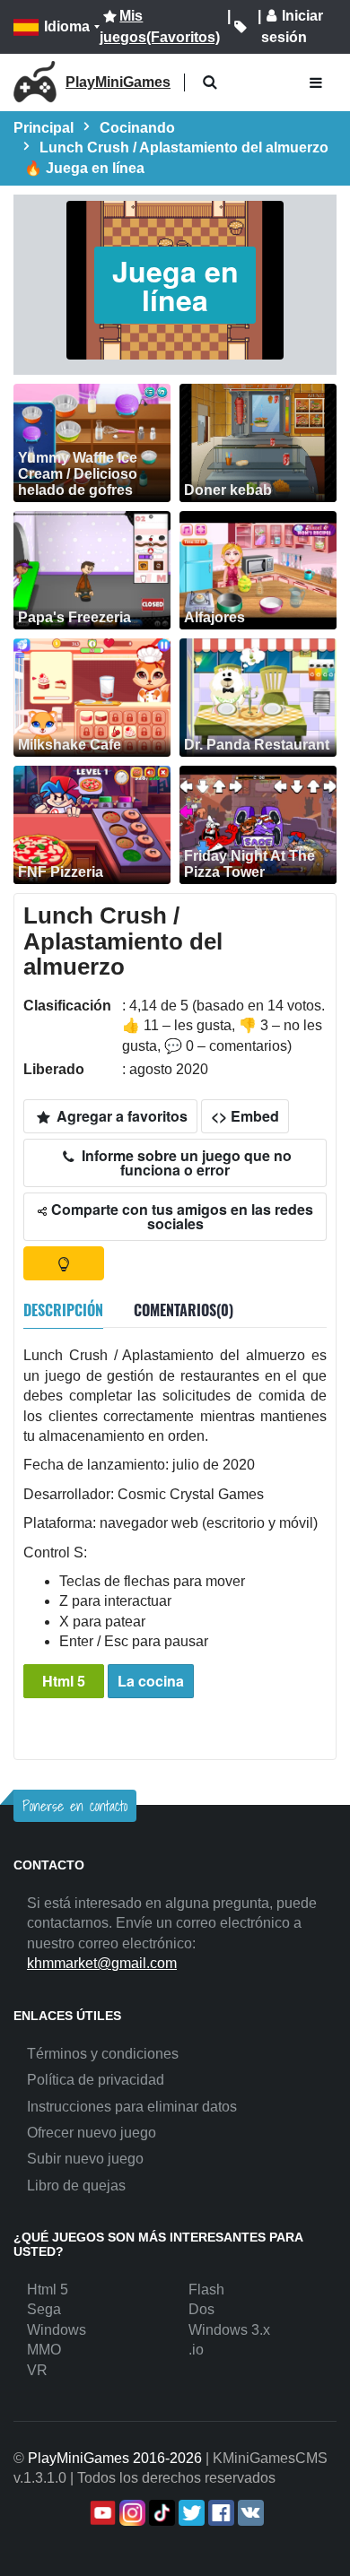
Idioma (67, 26)
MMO (44, 2350)
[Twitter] (190, 2513)
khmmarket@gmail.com (102, 1963)
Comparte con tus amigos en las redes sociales (180, 1216)
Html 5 (64, 1681)
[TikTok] (160, 2513)
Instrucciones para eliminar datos (132, 2107)
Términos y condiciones (103, 2054)
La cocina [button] (151, 1681)
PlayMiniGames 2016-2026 (115, 2458)
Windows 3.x (229, 2330)
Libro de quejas (76, 2186)
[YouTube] (101, 2513)
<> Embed (245, 1116)
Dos (201, 2309)
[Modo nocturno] (64, 1263)
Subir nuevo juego (85, 2159)
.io (196, 2350)
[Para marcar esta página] (241, 27)
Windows (57, 2330)
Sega (44, 2309)
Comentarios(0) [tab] (184, 1310)
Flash (206, 2290)
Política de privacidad (96, 2080)
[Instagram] (131, 2513)
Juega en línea (175, 285)
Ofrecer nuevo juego (92, 2133)
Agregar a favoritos (120, 1116)
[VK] (249, 2513)
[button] (210, 83)
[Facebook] (219, 2513)
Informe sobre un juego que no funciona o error (185, 1162)
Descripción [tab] (63, 1310)
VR (37, 2370)
